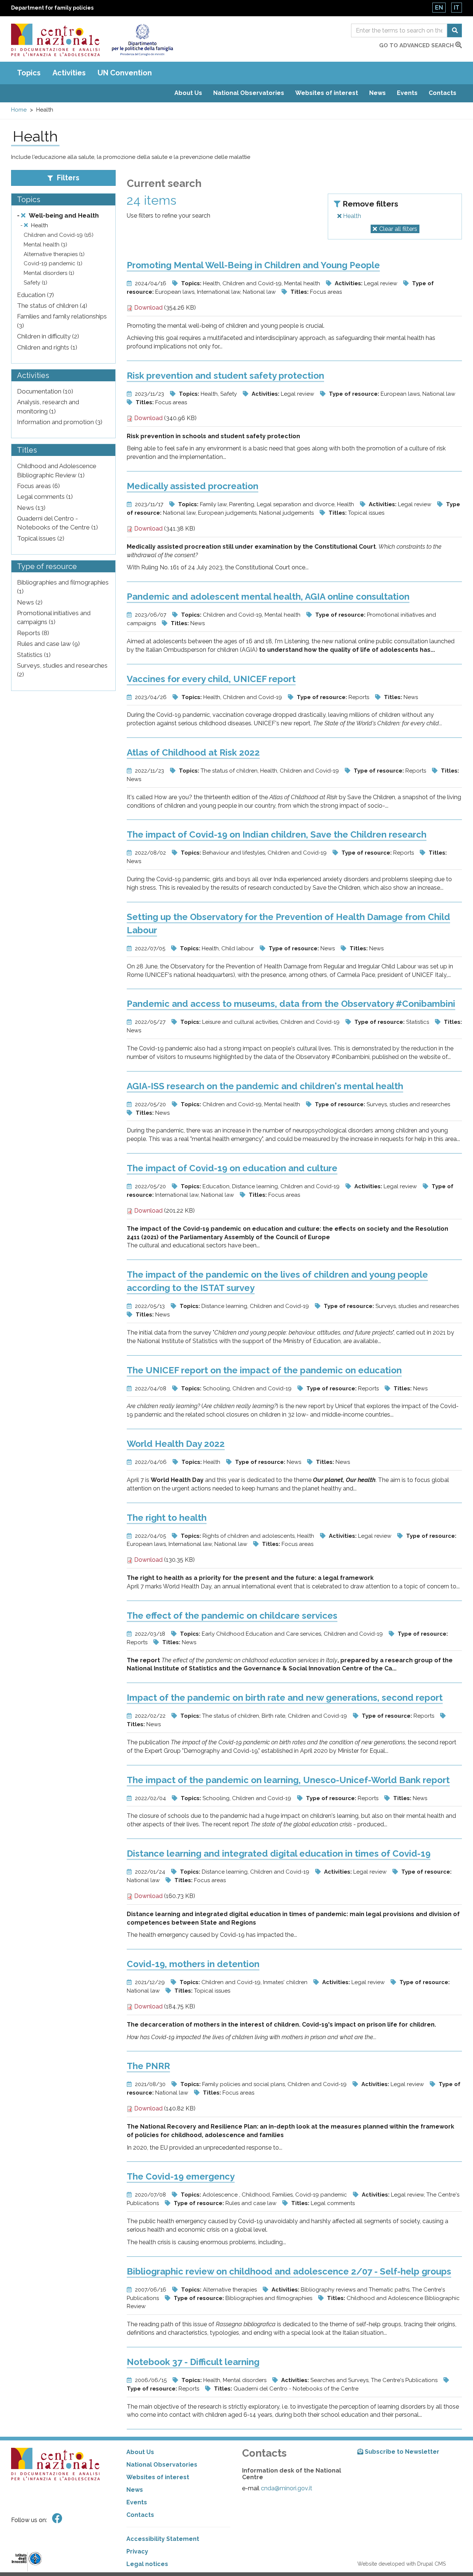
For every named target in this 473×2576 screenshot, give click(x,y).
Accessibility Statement (163, 2539)
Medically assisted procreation (193, 486)
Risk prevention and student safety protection (225, 376)
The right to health (167, 1518)
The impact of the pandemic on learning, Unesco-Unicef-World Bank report (288, 1780)
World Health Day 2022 (176, 1444)
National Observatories (249, 93)
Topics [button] (29, 73)
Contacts (443, 93)
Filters (67, 178)
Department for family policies (52, 8)
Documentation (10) (45, 391)
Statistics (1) (34, 655)
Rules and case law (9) (48, 644)
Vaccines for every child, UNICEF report (211, 679)
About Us (188, 93)
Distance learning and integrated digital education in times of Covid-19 (279, 1853)
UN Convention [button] (125, 73)
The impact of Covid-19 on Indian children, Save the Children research (277, 834)
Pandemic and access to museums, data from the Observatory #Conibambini (291, 1004)
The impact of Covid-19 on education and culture (232, 1168)
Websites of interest (327, 93)
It (457, 8)
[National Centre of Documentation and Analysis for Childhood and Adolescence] (55, 40)
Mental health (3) (45, 245)
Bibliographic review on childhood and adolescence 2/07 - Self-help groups (289, 2271)
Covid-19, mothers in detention (193, 1964)
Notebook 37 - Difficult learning (193, 2362)
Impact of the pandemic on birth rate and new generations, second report (285, 1698)
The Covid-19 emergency (181, 2176)
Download (148, 308)
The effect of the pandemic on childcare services (232, 1616)
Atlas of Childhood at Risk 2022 (193, 752)
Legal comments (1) (45, 497)
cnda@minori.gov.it (287, 2488)
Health (351, 216)
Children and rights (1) (47, 347)
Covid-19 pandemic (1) (53, 263)
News (377, 93)
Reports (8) (33, 633)
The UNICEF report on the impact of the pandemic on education (264, 1370)
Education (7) (35, 295)
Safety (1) (35, 283)
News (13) (31, 508)
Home (19, 110)
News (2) (30, 602)
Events (407, 93)
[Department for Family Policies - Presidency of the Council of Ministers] (142, 40)
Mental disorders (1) (49, 273)
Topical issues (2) (41, 538)
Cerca (455, 30)
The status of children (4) (52, 306)
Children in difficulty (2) (48, 336)
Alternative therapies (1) (54, 254)
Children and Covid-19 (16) (59, 235)
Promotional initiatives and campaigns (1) (54, 617)
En (439, 8)
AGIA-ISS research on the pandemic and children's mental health (265, 1086)
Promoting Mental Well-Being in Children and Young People (253, 265)
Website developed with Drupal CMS (401, 2564)
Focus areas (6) (38, 486)
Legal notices (147, 2564)
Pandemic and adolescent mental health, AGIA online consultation (268, 597)
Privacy (137, 2551)
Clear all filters (398, 229)
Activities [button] (69, 73)
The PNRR (148, 2066)
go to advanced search (417, 45)
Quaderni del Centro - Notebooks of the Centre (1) (57, 523)
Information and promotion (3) (60, 422)
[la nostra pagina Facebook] (57, 2519)
